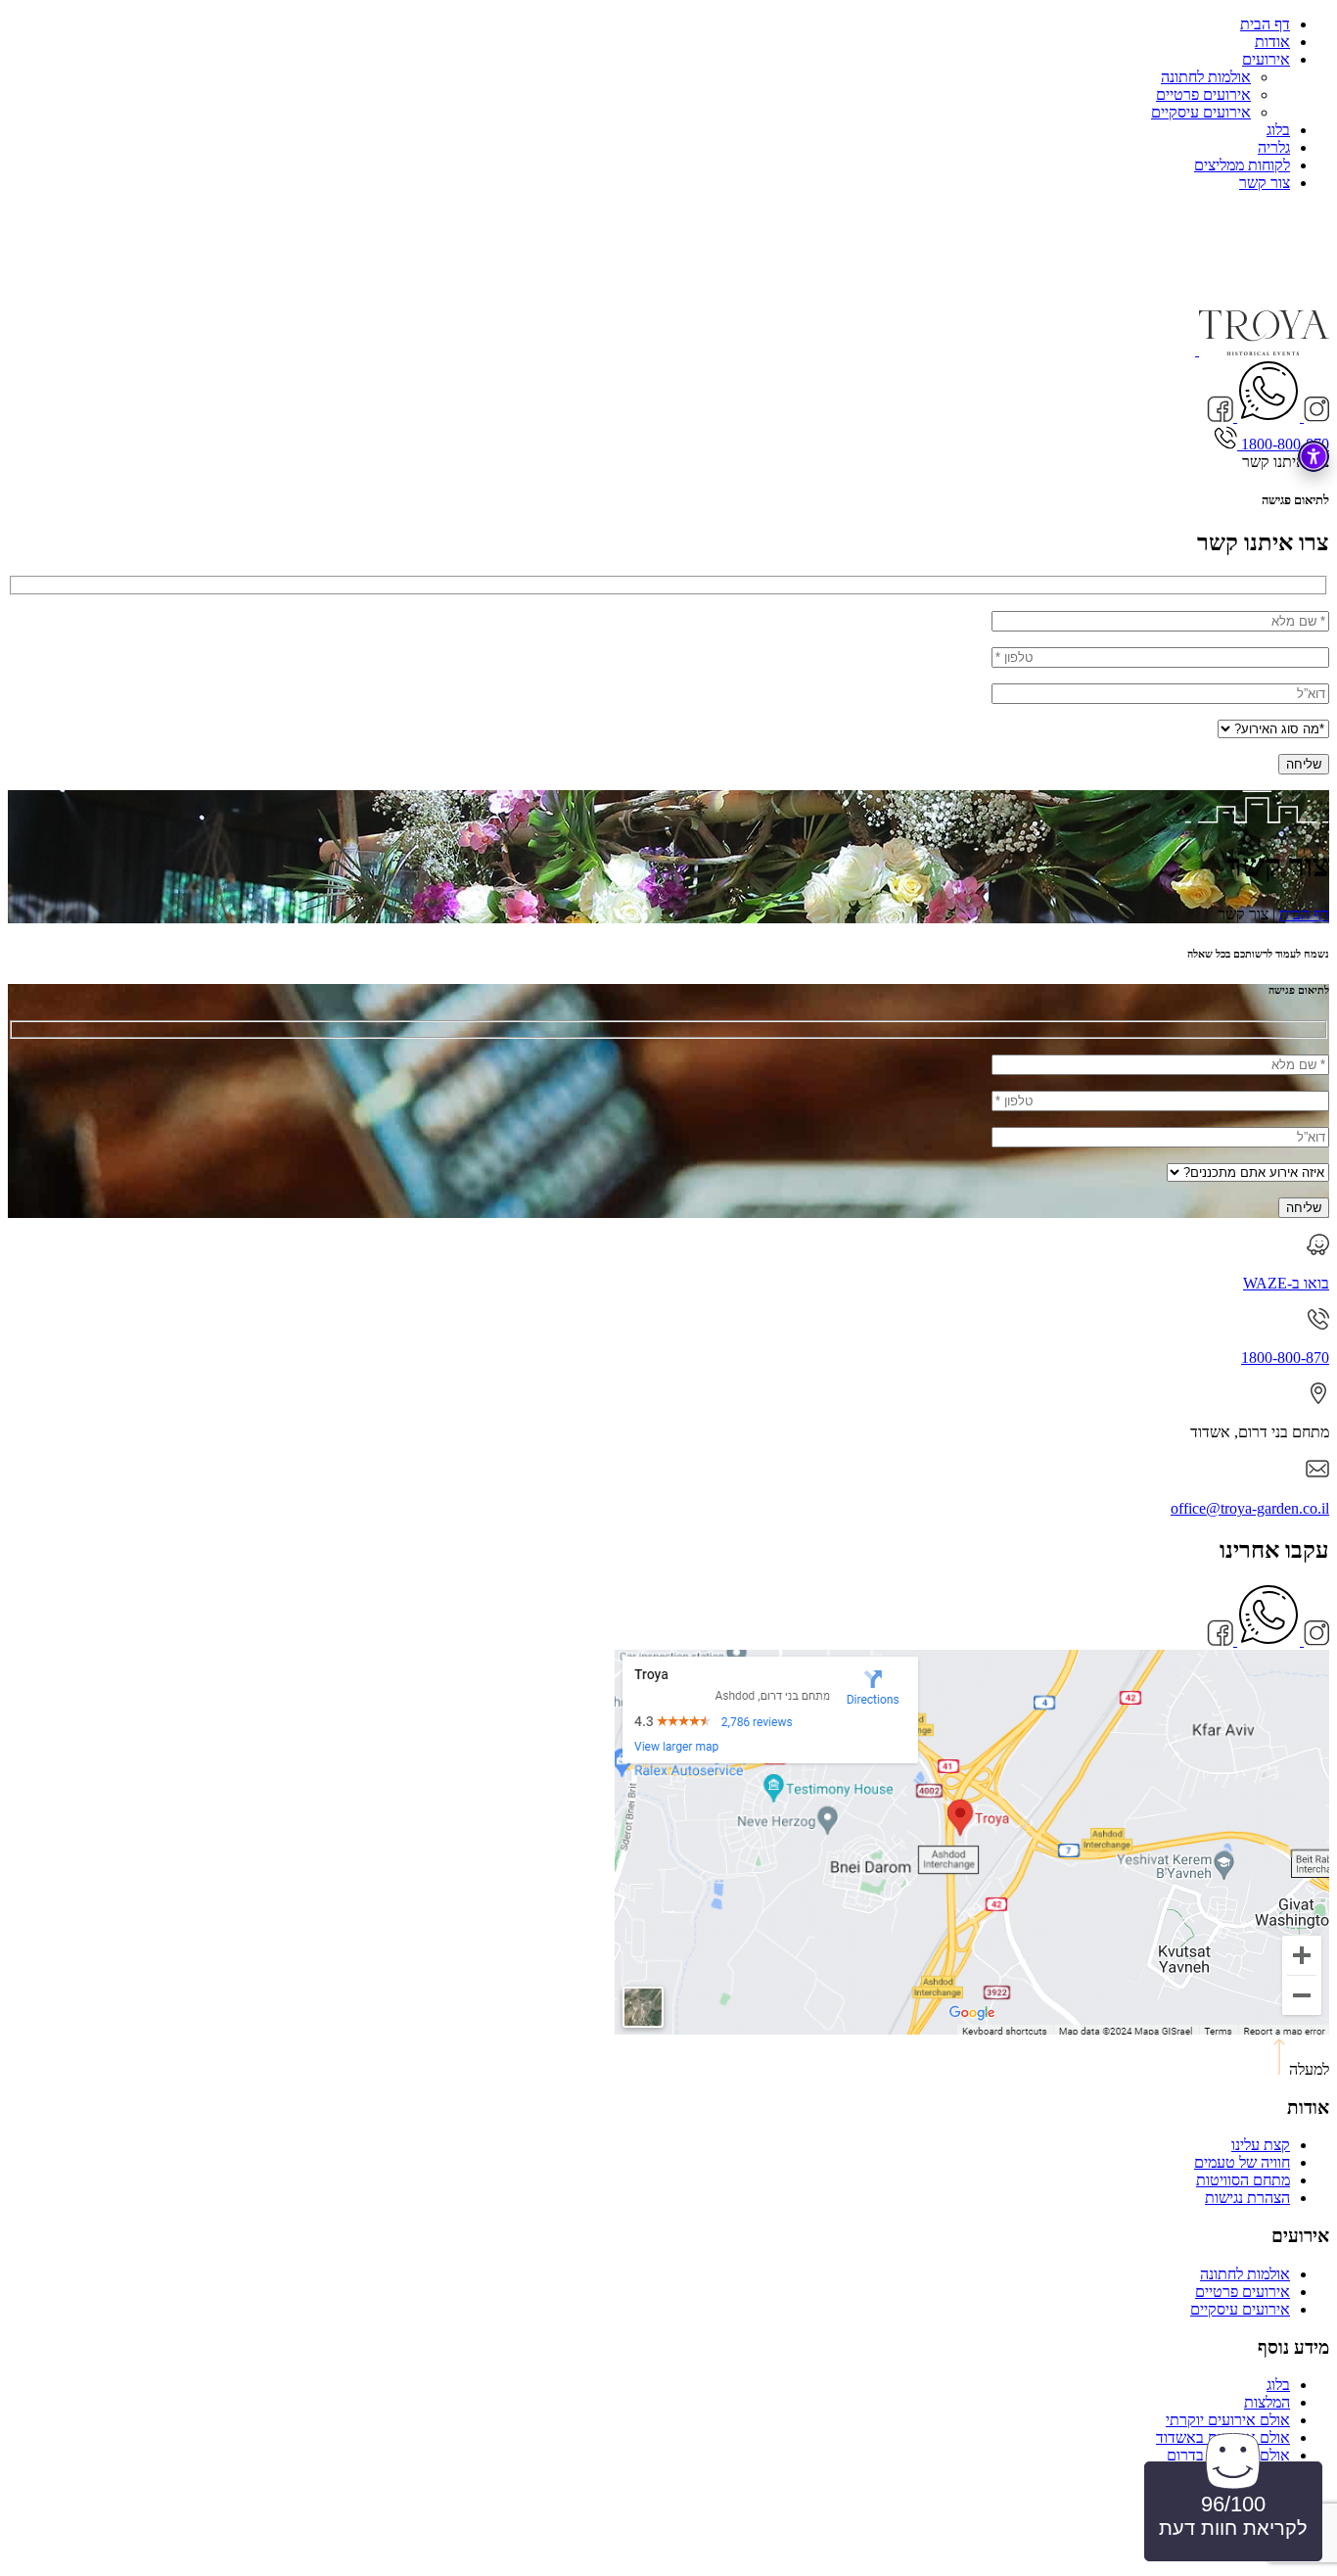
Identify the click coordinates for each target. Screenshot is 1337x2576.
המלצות (1267, 2402)
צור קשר (1265, 183)
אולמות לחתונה (1206, 77)
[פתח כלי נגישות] (1314, 456)
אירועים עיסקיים (1201, 112)
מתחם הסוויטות (1243, 2180)
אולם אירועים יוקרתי (1228, 2420)
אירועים (1266, 59)
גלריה (1274, 147)
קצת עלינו (1261, 2145)
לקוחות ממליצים (1242, 165)
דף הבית (1265, 24)
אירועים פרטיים (1203, 94)
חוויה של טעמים (1242, 2162)
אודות (1272, 42)
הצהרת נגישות (1247, 2198)
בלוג (1278, 130)
